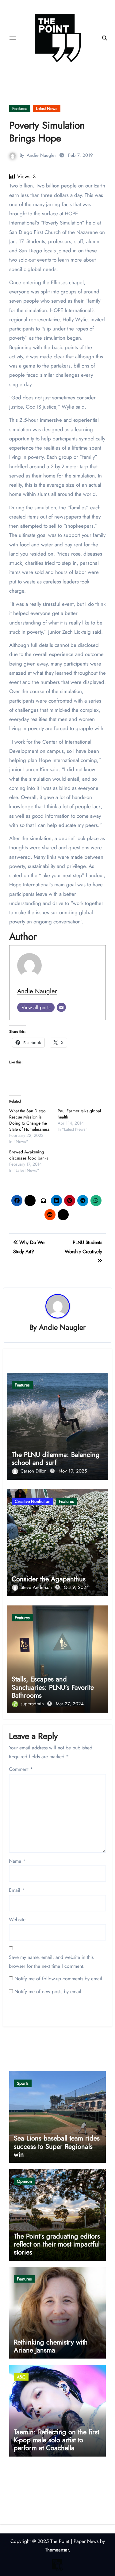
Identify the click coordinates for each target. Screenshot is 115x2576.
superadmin (33, 1704)
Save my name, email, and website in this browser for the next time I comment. (51, 1961)
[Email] (61, 1007)
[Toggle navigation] (13, 38)
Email (17, 1890)
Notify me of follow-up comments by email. (59, 1979)
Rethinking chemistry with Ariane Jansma (51, 2346)
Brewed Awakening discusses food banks (29, 1155)
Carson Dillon (34, 1471)
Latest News (47, 108)
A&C (21, 2377)
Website (17, 1920)
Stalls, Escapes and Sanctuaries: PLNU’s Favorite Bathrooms (53, 1687)
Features (20, 108)
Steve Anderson (37, 1587)
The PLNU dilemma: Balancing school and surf (56, 1458)
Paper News (86, 2541)
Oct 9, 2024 (76, 1587)
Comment (21, 1769)
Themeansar (57, 2550)
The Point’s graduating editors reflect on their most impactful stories (57, 2244)
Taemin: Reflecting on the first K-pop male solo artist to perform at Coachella (56, 2440)
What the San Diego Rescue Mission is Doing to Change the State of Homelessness (29, 1120)
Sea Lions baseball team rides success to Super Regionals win (57, 2146)
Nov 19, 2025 (73, 1471)
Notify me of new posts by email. (49, 1991)
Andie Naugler (41, 155)
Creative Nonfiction (33, 1501)
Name (17, 1861)
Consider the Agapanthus (49, 1579)
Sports (23, 2083)
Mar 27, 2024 (70, 1704)
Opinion (24, 2181)
